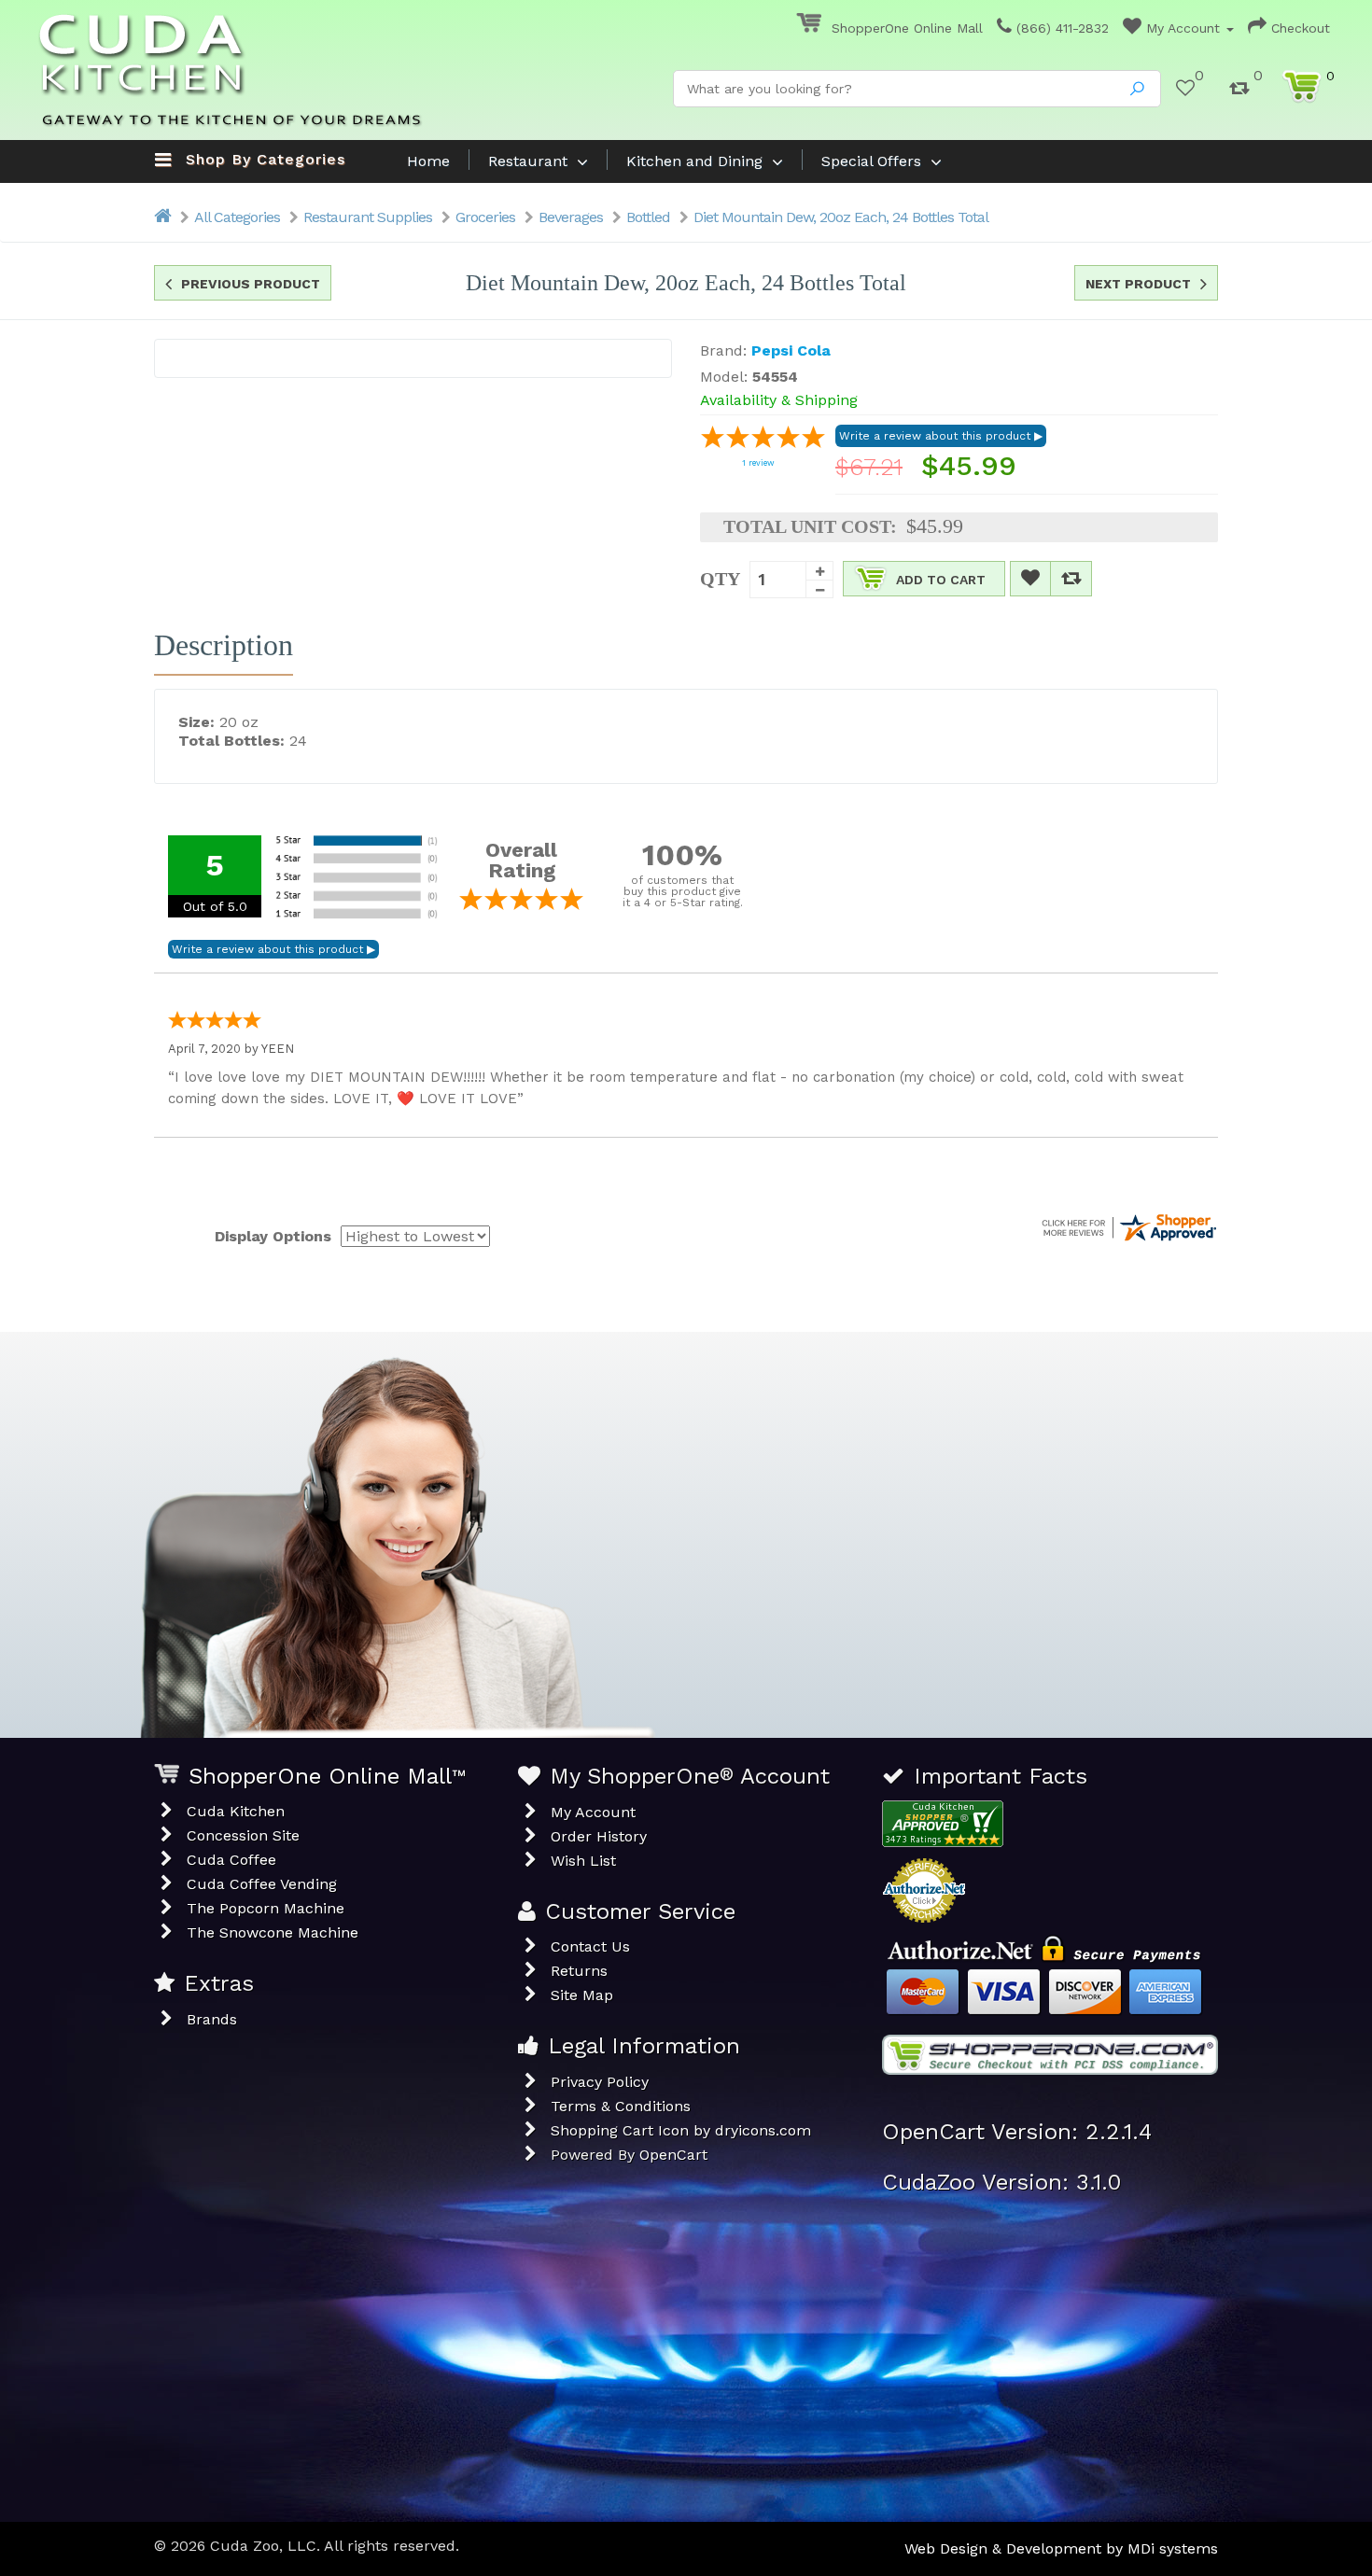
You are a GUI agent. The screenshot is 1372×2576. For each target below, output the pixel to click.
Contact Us (590, 1946)
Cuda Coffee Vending (262, 1884)
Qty (720, 578)
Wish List (583, 1861)
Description (224, 645)
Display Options (273, 1236)
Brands (212, 2019)
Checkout (1298, 28)
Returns (579, 1971)
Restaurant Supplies (368, 217)
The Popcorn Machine (266, 1908)
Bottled (648, 217)
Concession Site (243, 1835)
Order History (599, 1836)
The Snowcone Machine (273, 1932)
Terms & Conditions (621, 2106)
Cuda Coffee (231, 1860)
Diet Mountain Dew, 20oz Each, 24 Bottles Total (841, 217)
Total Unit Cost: (810, 526)
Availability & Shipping (779, 400)
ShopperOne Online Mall (905, 28)
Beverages (571, 217)
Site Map (582, 1995)
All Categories (237, 217)
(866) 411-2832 (1060, 28)
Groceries (485, 217)
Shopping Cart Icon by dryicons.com (681, 2130)
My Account (1183, 28)
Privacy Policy (600, 2082)
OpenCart (673, 2155)
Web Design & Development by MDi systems (1061, 2548)
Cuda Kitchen (236, 1811)
